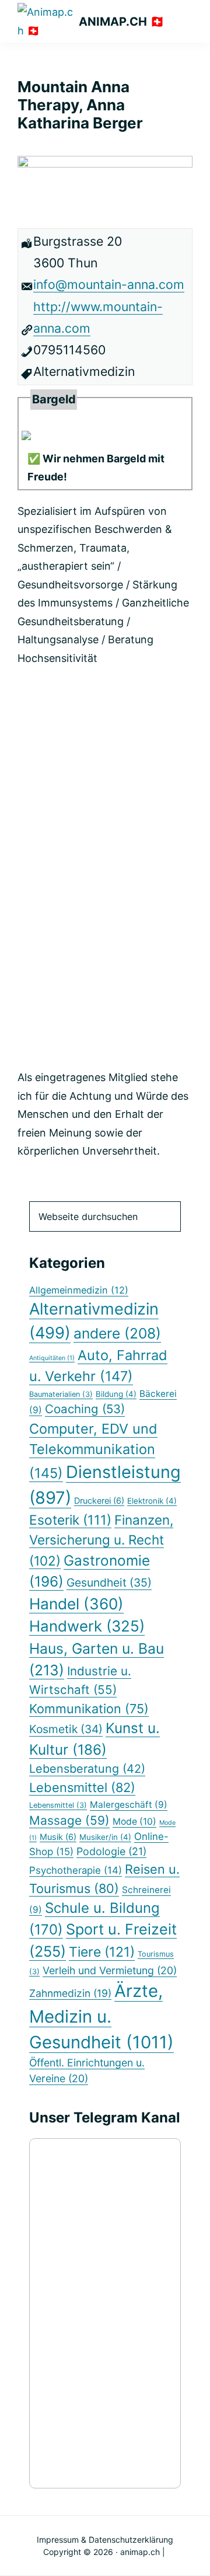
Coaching (85, 1409)
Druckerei (99, 1500)
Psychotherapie (76, 1870)
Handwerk (87, 1626)
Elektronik (152, 1501)
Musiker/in (105, 1837)
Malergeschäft (129, 1805)
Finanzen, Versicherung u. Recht (101, 1540)
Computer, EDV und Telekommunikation (93, 1451)
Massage (69, 1820)
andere (117, 1333)
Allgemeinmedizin (79, 1290)
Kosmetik (66, 1729)
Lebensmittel (82, 1787)
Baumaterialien (61, 1394)
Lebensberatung (87, 1769)
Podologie (111, 1851)
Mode (134, 1822)
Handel (76, 1604)
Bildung (116, 1394)
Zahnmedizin (70, 1993)
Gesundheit (109, 1582)
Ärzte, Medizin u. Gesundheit (101, 2016)
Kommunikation (89, 1709)
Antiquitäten (52, 1358)
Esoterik (70, 1520)
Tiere (102, 1952)
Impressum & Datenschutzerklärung (105, 2540)
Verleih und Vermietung (110, 1970)
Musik (58, 1837)
